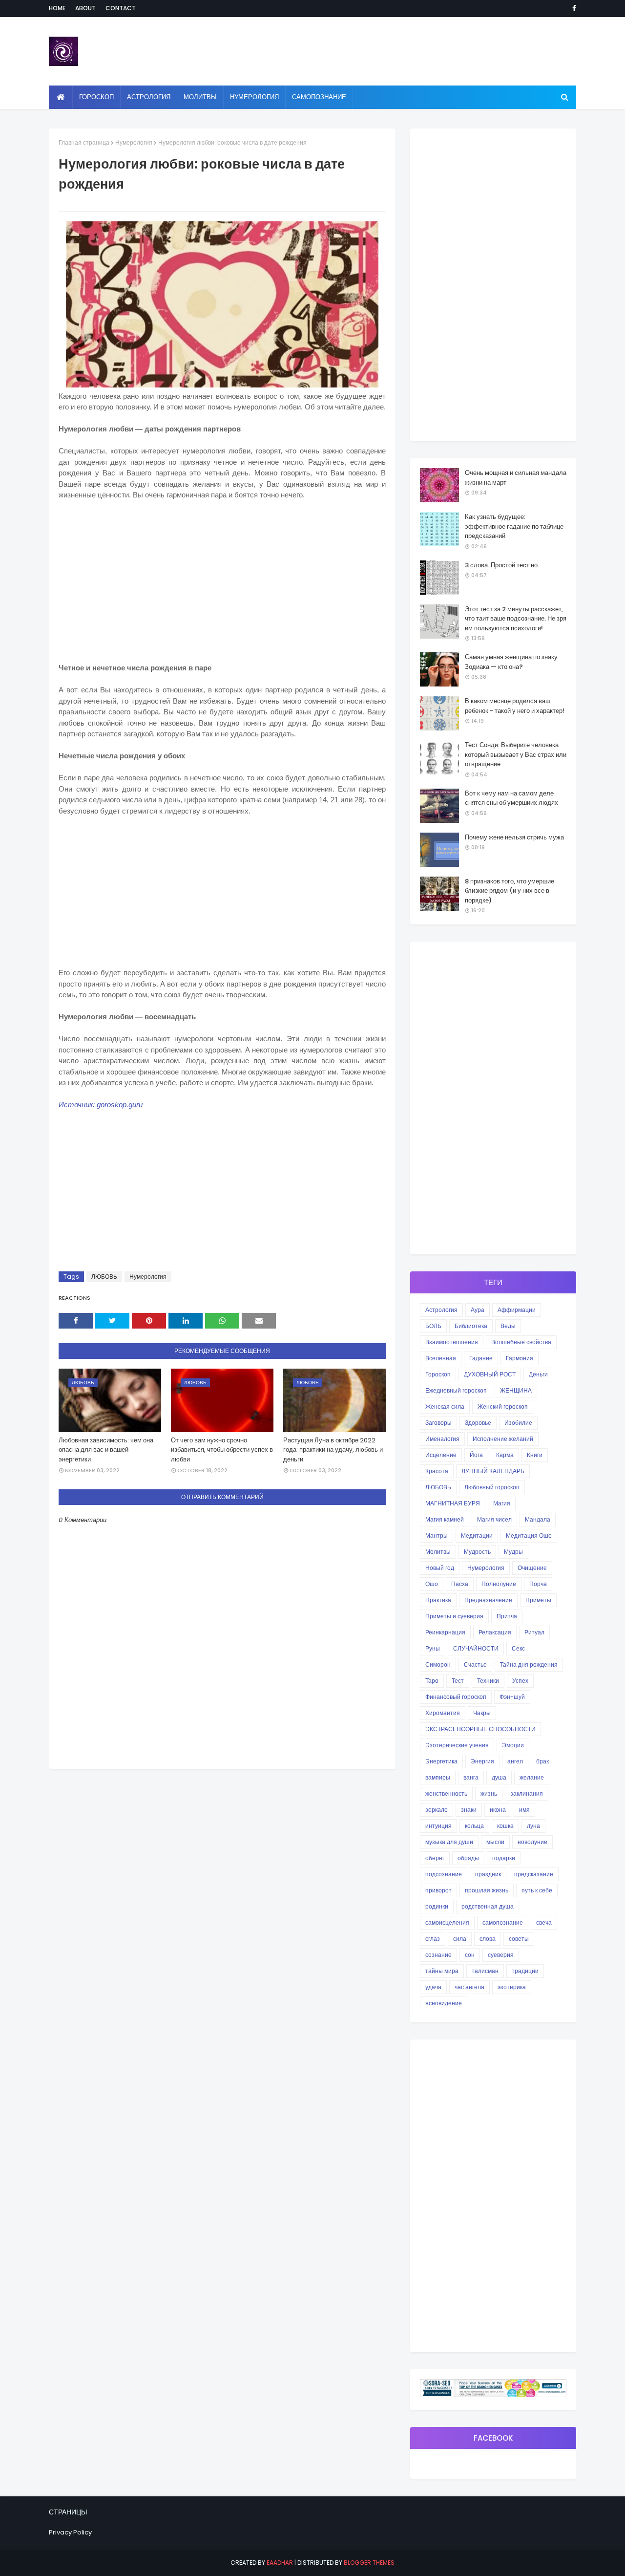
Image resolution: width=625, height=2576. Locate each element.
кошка (505, 1826)
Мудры (513, 1552)
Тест (458, 1681)
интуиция (438, 1826)
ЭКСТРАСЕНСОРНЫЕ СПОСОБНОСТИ (480, 1729)
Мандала (538, 1519)
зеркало (437, 1810)
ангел (515, 1761)
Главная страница (84, 142)
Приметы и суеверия (454, 1616)
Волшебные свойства (521, 1342)
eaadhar (280, 2563)
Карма (505, 1455)
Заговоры (438, 1423)
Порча (538, 1584)
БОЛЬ (433, 1326)
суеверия (501, 1955)
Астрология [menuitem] (149, 97)
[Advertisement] (222, 580)
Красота (437, 1471)
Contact (121, 8)
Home (57, 8)
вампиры (438, 1777)
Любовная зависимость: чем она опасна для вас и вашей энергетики (106, 1450)
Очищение (532, 1568)
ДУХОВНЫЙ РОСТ (490, 1374)
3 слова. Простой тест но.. (503, 565)
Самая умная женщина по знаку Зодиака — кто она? (511, 662)
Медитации (477, 1535)
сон (470, 1955)
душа (499, 1777)
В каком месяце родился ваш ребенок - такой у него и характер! (515, 706)
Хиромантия (443, 1713)
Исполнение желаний (503, 1439)
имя (524, 1810)
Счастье (475, 1664)
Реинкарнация (445, 1632)
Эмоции (513, 1745)
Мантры (437, 1535)
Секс (518, 1648)
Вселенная (441, 1358)
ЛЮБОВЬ (104, 1277)
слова (488, 1939)
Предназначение (488, 1600)
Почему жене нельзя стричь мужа (514, 837)
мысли (495, 1842)
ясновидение (444, 2003)
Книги (535, 1455)
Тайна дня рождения (529, 1664)
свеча (544, 1922)
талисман (485, 1971)
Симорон (438, 1664)
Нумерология (134, 142)
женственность (446, 1793)
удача (433, 1987)
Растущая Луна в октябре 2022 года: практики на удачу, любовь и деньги (333, 1450)
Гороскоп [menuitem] (96, 97)
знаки (469, 1810)
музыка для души (449, 1842)
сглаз (433, 1939)
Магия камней (445, 1519)
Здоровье (478, 1423)
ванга (471, 1777)
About (85, 8)
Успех (520, 1681)
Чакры (482, 1713)
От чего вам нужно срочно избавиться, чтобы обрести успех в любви (222, 1450)
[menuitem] (61, 97)
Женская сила (445, 1406)
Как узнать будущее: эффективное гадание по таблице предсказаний (514, 526)
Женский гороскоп (503, 1406)
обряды (468, 1858)
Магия (502, 1503)
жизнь (489, 1793)
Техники (488, 1681)
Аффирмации (517, 1310)
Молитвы (438, 1552)
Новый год (440, 1568)
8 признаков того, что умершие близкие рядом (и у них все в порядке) (510, 891)
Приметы (538, 1600)
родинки (437, 1906)
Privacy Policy (70, 2532)
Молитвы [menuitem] (200, 97)
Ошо (432, 1584)
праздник (488, 1874)
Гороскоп (438, 1374)
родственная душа (488, 1906)
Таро (432, 1681)
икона (498, 1810)
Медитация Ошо (529, 1535)
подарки (504, 1858)
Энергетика (441, 1761)
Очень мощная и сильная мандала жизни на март (516, 478)
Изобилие (518, 1423)
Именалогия (442, 1439)
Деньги (538, 1374)
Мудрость (477, 1552)
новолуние (532, 1842)
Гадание (481, 1358)
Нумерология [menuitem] (254, 97)
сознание (438, 1955)
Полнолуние (499, 1584)
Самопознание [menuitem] (319, 97)
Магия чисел (494, 1519)
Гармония (520, 1358)
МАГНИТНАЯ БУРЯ (453, 1503)
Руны (433, 1648)
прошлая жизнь (487, 1890)
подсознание (444, 1874)
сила (460, 1939)
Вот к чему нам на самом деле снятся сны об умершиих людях (511, 798)
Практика (438, 1600)
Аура (478, 1310)
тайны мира (442, 1971)
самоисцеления (447, 1922)
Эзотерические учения (457, 1745)
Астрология (441, 1310)
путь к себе (537, 1890)
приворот (438, 1890)
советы (519, 1939)
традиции (525, 1971)
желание (532, 1777)
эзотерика (512, 1987)
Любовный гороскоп (492, 1487)
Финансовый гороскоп (456, 1697)
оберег (435, 1858)
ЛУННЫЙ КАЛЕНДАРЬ (493, 1471)
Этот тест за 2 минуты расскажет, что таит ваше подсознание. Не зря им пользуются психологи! (516, 619)
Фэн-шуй (512, 1697)
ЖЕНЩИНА (516, 1390)
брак (542, 1761)
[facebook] (573, 8)
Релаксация (495, 1632)
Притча (507, 1616)
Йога (476, 1455)
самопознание (503, 1922)
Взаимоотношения (452, 1342)
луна (533, 1826)
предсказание (534, 1874)
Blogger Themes (369, 2563)
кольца (474, 1826)
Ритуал (534, 1632)
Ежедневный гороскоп (456, 1390)
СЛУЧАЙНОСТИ (476, 1648)
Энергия (482, 1761)
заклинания (527, 1793)
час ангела (469, 1987)
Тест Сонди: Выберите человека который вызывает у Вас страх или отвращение (516, 754)
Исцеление (441, 1455)
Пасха (460, 1584)
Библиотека (471, 1326)
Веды (508, 1326)
